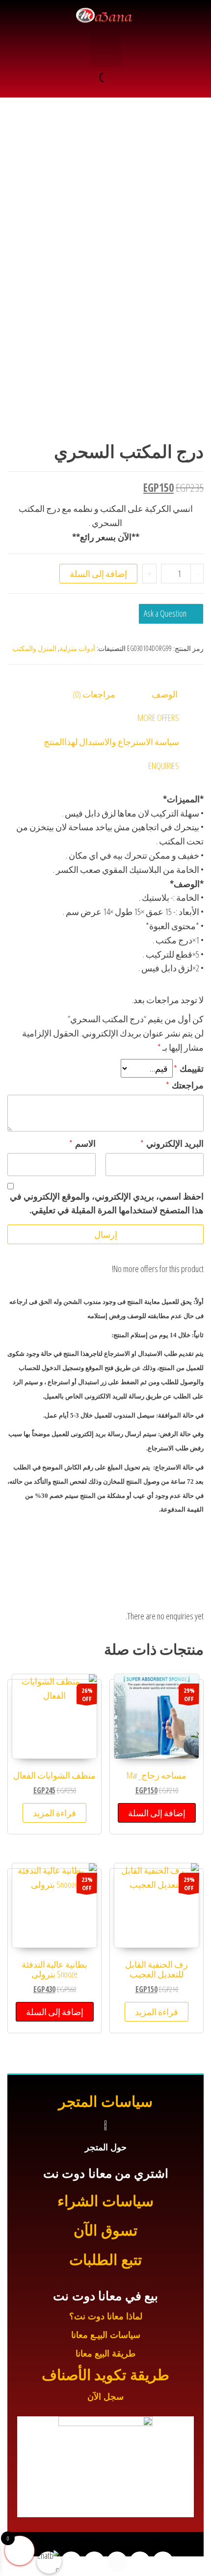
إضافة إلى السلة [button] (157, 1813)
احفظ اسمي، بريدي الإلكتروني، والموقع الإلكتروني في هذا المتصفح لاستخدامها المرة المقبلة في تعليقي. (107, 1203)
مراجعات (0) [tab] (94, 694)
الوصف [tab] (165, 694)
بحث (117, 77)
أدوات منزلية (77, 648)
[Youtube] (117, 2562)
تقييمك (189, 1068)
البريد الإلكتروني (172, 1143)
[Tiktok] (71, 2562)
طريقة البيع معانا (105, 2354)
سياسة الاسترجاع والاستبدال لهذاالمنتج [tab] (111, 742)
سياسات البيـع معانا (106, 2335)
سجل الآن (105, 2397)
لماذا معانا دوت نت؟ (106, 2316)
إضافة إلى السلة (98, 574)
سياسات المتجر (105, 2102)
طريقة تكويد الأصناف (105, 2375)
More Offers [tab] (158, 718)
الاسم (82, 1143)
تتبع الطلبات (105, 2260)
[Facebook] (163, 2562)
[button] (105, 49)
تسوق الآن (105, 2230)
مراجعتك (185, 1085)
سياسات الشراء (105, 2201)
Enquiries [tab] (164, 766)
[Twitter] (140, 2562)
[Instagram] (94, 2562)
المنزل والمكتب (34, 648)
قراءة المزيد (54, 1813)
